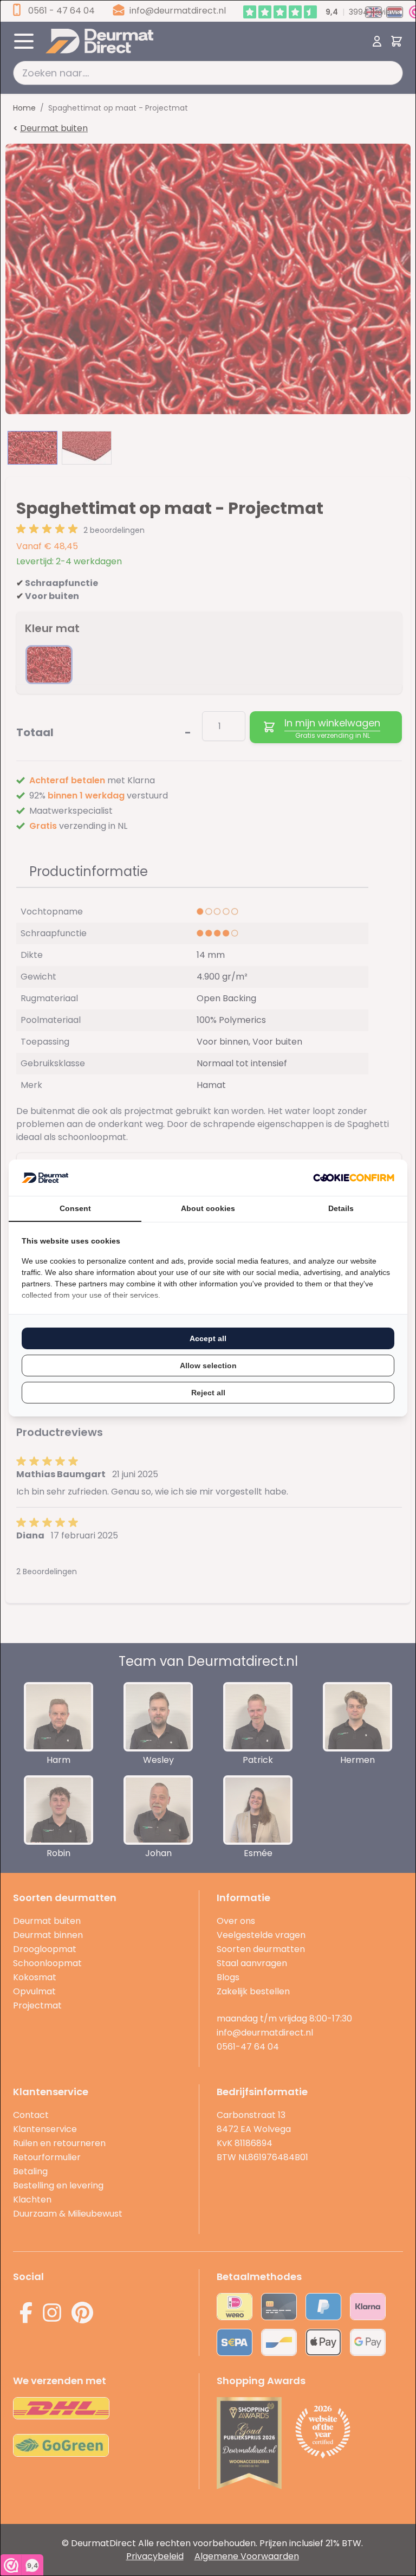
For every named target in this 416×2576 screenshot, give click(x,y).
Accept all (208, 1338)
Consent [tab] (75, 1208)
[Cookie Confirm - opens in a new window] (354, 1178)
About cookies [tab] (208, 1208)
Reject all (208, 1393)
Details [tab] (341, 1208)
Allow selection (208, 1366)
